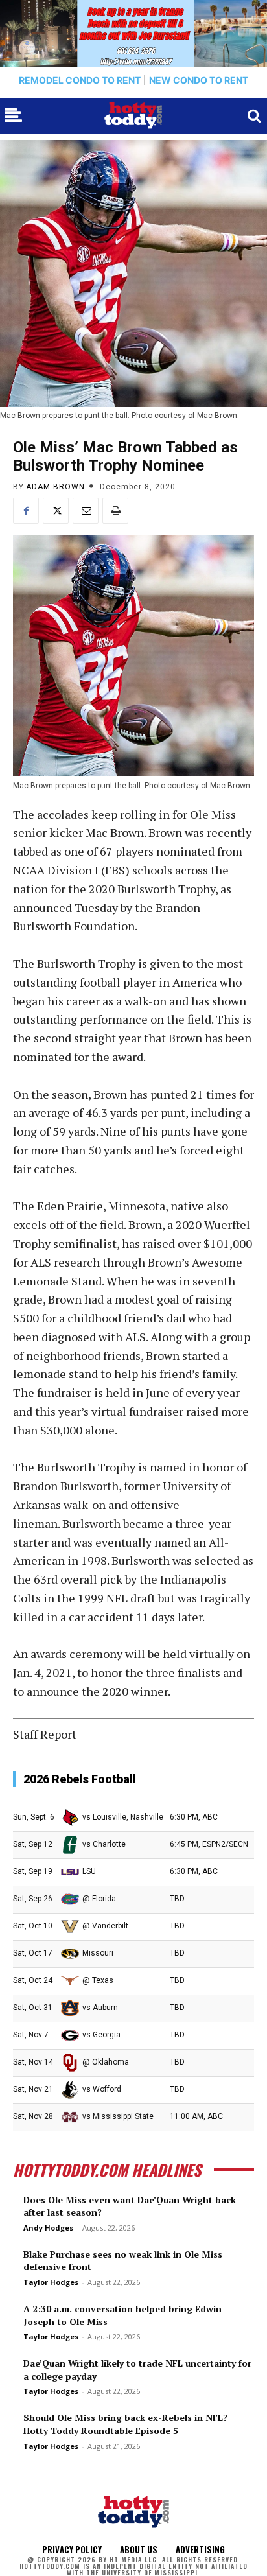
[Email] (86, 511)
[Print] (115, 511)
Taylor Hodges (51, 2282)
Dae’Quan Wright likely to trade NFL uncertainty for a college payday (137, 2370)
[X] (56, 511)
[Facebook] (26, 511)
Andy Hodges (48, 2228)
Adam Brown (55, 487)
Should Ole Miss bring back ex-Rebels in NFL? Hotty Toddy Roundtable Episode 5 (125, 2424)
